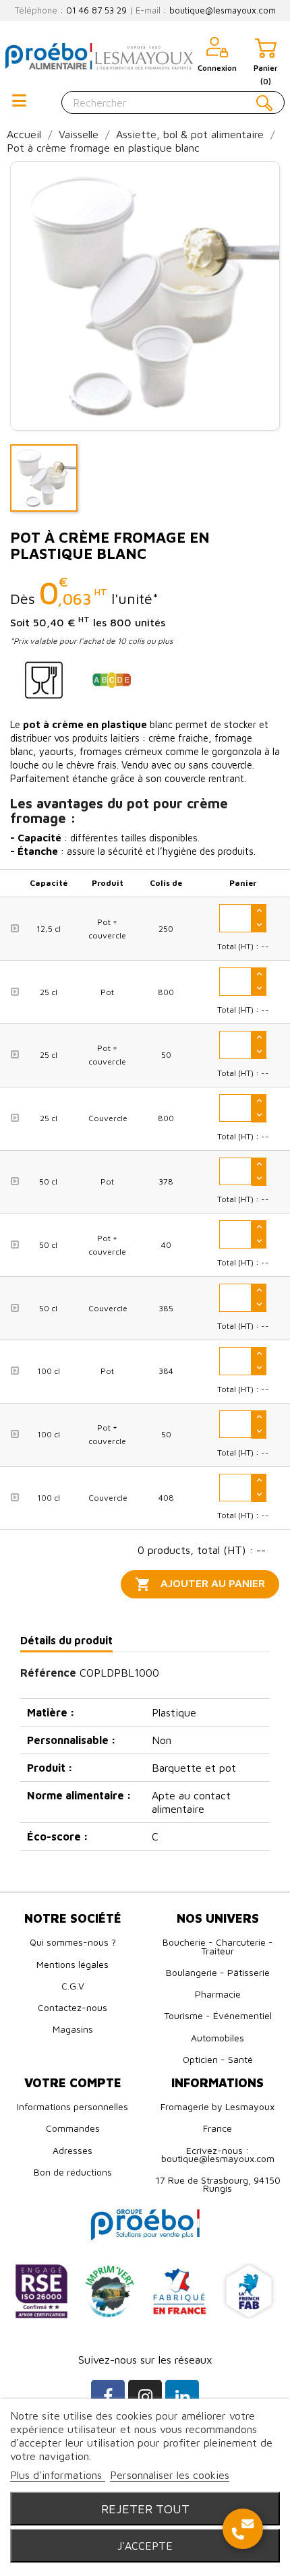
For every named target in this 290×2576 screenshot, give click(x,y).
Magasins (73, 2029)
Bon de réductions (73, 2172)
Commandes (73, 2128)
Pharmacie (218, 1994)
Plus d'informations (58, 2475)
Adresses (72, 2150)
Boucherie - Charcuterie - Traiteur (218, 1946)
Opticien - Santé (218, 2059)
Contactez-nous (72, 2007)
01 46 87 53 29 (96, 10)
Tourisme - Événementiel (218, 2015)
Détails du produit (66, 1640)
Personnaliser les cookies (170, 2475)
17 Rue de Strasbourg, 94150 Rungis (218, 2184)
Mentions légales (72, 1964)
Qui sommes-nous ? (73, 1942)
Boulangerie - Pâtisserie (218, 1972)
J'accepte (145, 2546)
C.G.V (73, 1986)
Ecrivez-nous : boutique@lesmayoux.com (218, 2154)
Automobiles (217, 2038)
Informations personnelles (72, 2106)
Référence (48, 1673)
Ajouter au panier (200, 1584)
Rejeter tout (145, 2509)
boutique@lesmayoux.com (223, 10)
